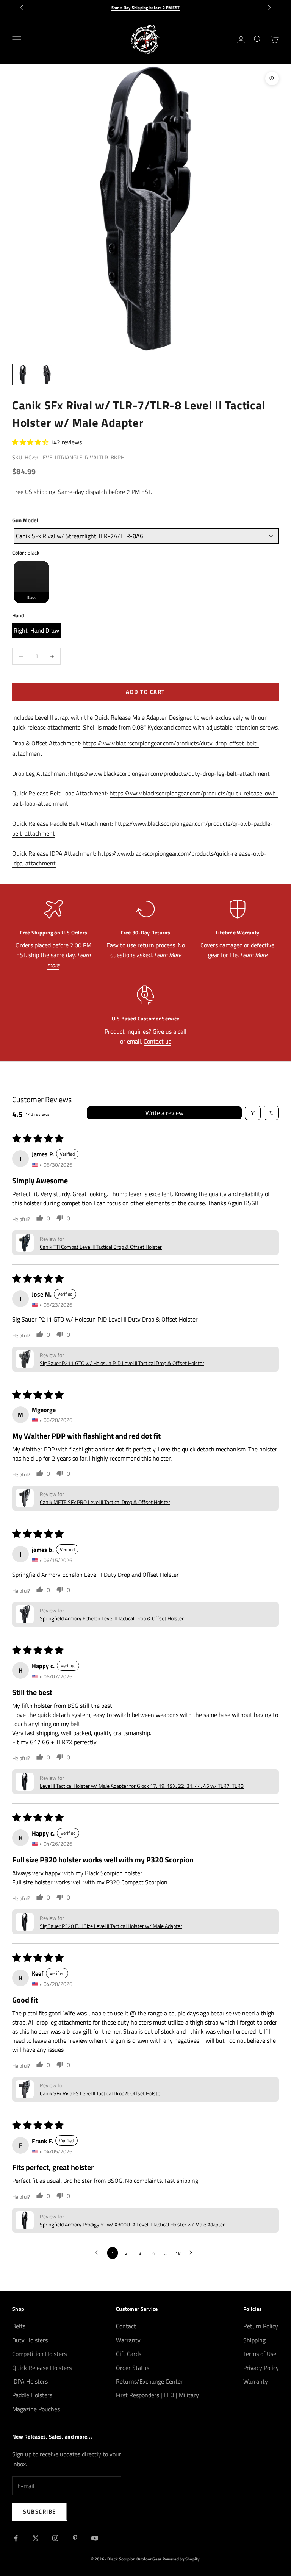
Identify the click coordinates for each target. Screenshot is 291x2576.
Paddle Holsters (32, 2395)
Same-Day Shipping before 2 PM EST (145, 8)
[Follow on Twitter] (36, 2538)
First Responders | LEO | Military (157, 2395)
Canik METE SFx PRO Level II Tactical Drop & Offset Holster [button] (105, 1502)
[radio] (31, 582)
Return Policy (261, 2326)
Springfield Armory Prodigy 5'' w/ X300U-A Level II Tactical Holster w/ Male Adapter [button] (132, 2224)
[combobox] (146, 536)
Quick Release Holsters (42, 2368)
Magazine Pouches (36, 2409)
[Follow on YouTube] (95, 2538)
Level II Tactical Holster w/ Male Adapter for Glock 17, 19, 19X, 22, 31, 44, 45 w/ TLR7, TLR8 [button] (142, 1786)
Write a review (164, 1113)
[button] (31, 442)
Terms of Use (260, 2354)
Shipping (254, 2340)
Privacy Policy (261, 2368)
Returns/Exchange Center (149, 2381)
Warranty (128, 2340)
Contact (126, 2326)
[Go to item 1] (23, 375)
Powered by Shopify (181, 2559)
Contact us (157, 1041)
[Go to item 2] (47, 375)
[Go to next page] (193, 2253)
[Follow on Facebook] (16, 2538)
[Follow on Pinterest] (75, 2538)
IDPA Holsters (30, 2381)
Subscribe (40, 2511)
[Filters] (253, 1113)
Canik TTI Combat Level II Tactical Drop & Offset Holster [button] (101, 1247)
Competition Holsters (39, 2354)
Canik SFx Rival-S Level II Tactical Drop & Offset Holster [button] (101, 2093)
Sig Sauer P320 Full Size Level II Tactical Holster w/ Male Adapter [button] (111, 1926)
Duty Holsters (30, 2340)
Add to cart (145, 692)
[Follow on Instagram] (55, 2538)
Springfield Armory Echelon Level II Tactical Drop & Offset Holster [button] (112, 1618)
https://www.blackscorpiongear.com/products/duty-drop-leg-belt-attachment (170, 773)
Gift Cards (129, 2354)
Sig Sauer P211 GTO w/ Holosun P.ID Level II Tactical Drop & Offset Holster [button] (122, 1363)
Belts (19, 2326)
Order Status (133, 2368)
